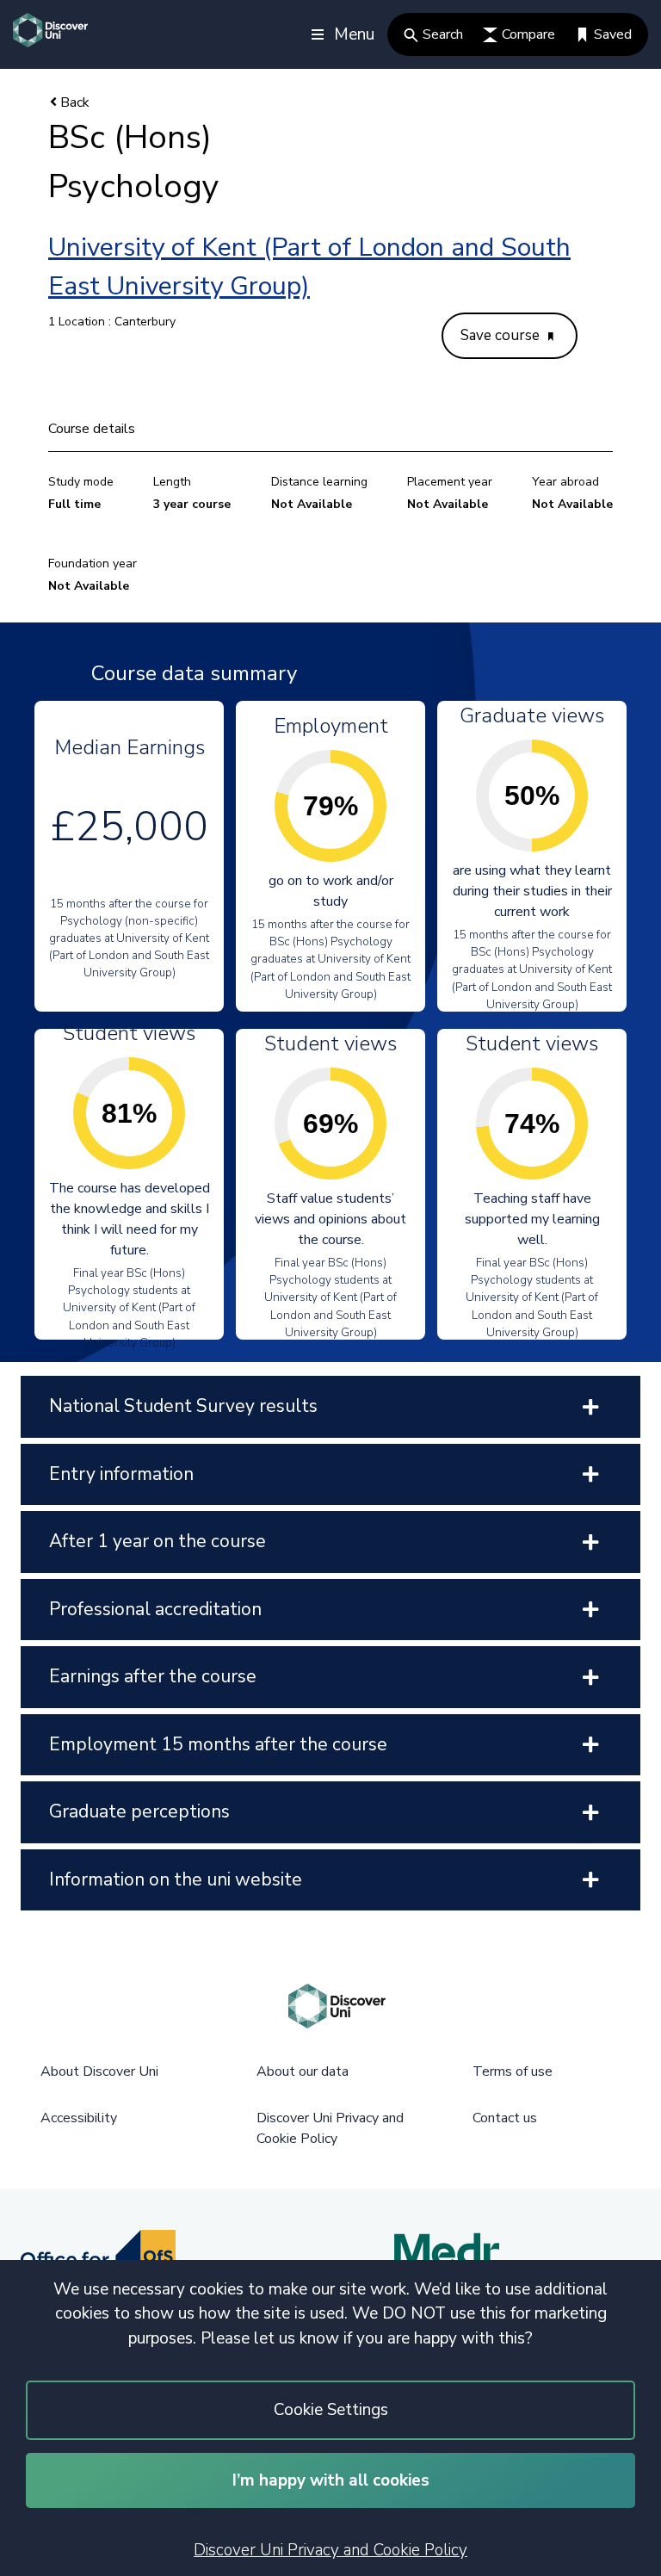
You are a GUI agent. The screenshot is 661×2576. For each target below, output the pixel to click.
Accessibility (79, 2118)
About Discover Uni (99, 2071)
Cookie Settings (331, 2410)
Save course (502, 335)
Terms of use (513, 2071)
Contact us (505, 2118)
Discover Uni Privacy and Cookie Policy (330, 2550)
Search (443, 34)
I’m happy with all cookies (331, 2480)
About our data (303, 2071)
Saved (613, 34)
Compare (528, 34)
